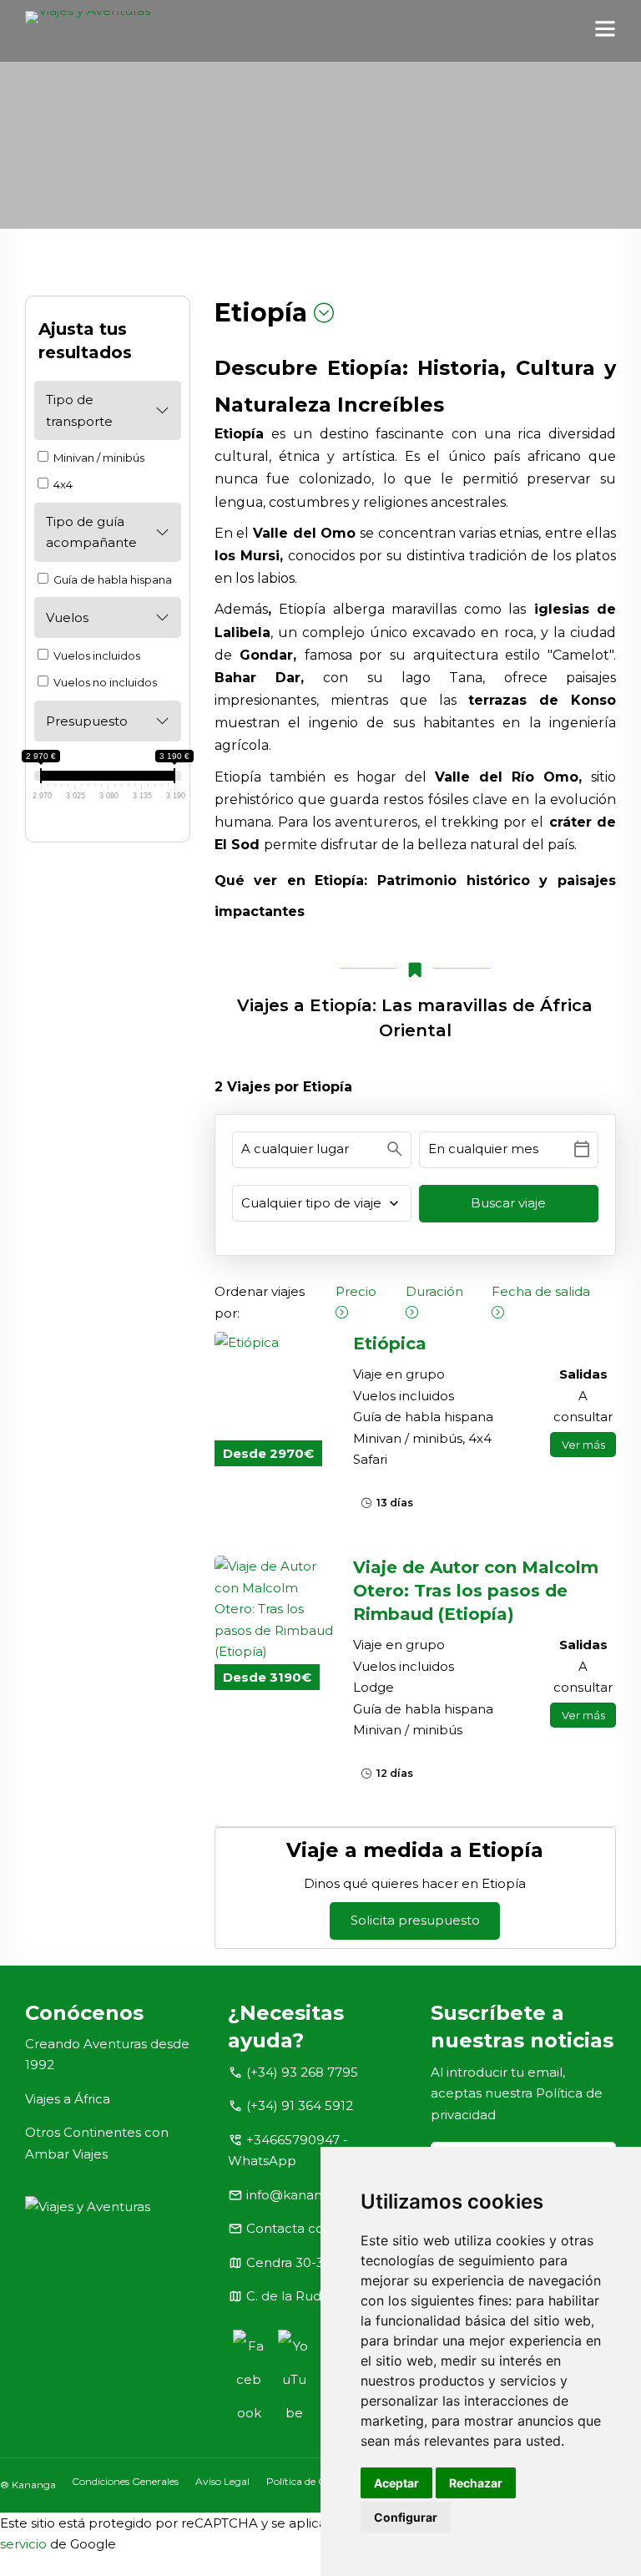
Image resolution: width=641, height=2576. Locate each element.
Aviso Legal (222, 2481)
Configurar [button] (406, 2517)
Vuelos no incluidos (104, 682)
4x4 (62, 484)
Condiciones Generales (125, 2481)
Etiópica (390, 1344)
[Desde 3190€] (276, 1609)
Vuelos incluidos (96, 655)
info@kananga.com (308, 2195)
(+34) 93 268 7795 (302, 2072)
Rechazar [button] (476, 2483)
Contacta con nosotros (318, 2228)
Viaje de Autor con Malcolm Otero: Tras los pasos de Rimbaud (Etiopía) (476, 1591)
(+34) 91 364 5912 (300, 2105)
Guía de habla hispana (111, 579)
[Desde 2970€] (276, 1343)
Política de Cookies (310, 2481)
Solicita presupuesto (415, 1920)
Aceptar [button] (396, 2483)
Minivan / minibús (98, 458)
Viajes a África (68, 2099)
